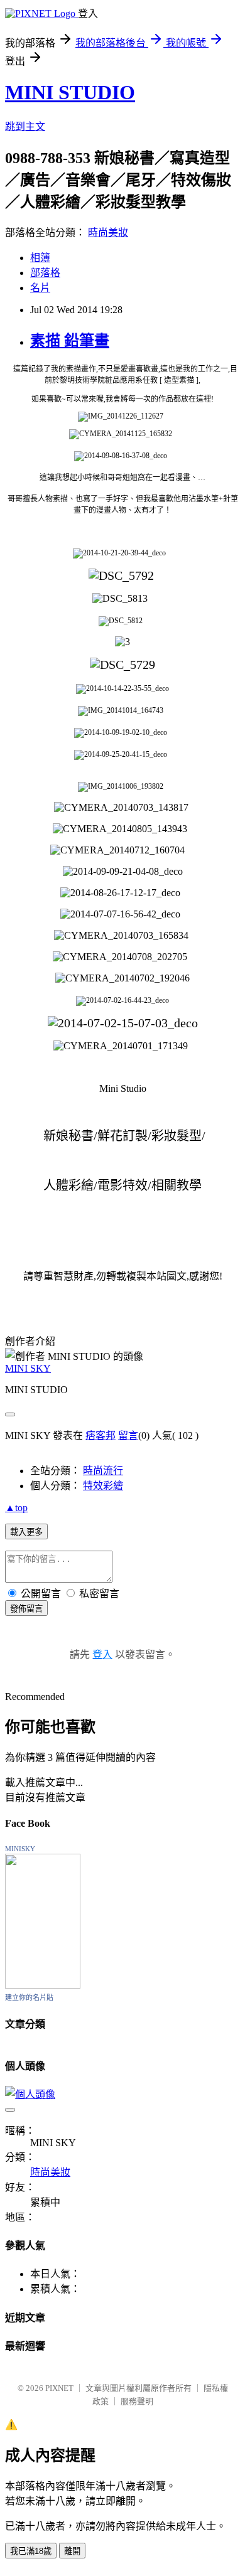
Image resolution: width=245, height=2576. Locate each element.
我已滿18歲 (31, 2551)
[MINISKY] (43, 1985)
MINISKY (20, 1849)
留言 (128, 1435)
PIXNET (59, 2388)
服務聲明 (137, 2401)
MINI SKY (28, 1368)
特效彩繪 (103, 1486)
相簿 (40, 258)
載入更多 (26, 1532)
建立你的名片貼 (29, 1997)
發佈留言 (26, 1609)
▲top (16, 1508)
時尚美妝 (108, 232)
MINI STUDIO (70, 92)
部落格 (45, 273)
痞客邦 (101, 1435)
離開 (72, 2551)
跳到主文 (25, 126)
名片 (40, 288)
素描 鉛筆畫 (70, 341)
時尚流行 (103, 1471)
